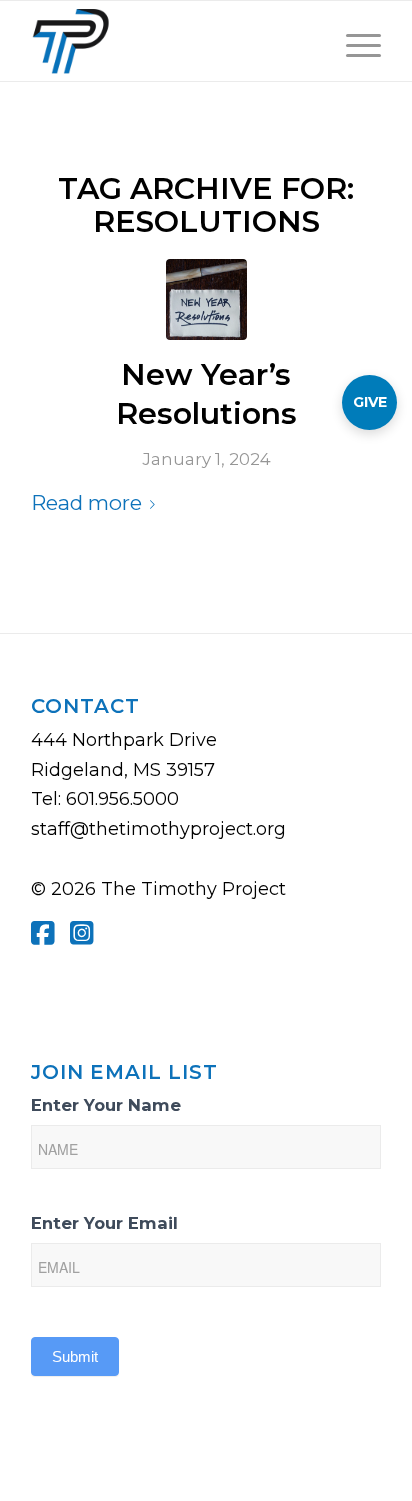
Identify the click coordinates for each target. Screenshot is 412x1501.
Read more (86, 502)
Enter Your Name (106, 1105)
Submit (75, 1356)
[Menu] (353, 41)
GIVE (370, 402)
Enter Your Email (104, 1223)
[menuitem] (306, 41)
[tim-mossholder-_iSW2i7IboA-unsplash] (206, 299)
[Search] (306, 41)
